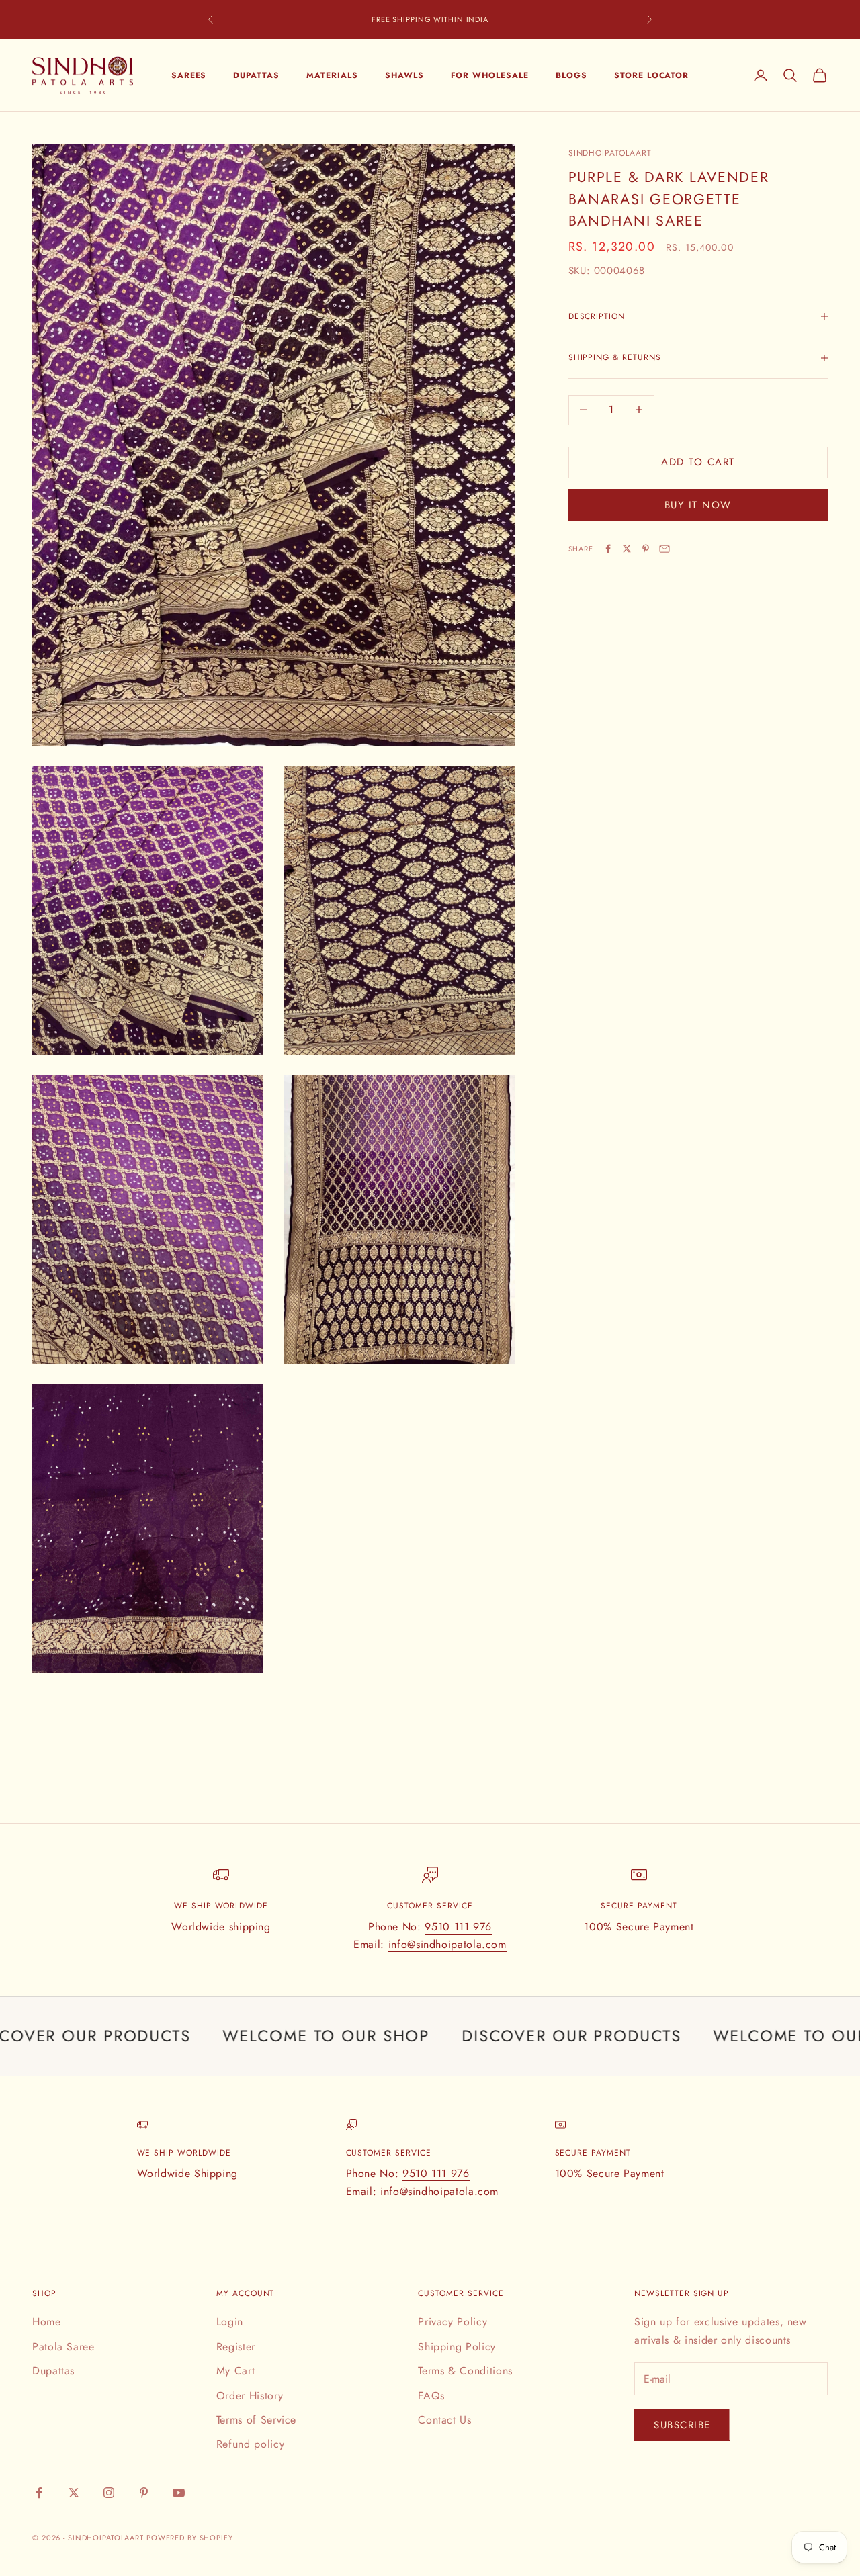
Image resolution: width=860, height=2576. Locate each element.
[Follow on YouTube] (179, 2493)
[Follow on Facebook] (39, 2493)
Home (47, 2322)
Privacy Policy (453, 2322)
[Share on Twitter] (627, 549)
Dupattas (256, 75)
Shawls (404, 75)
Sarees (189, 75)
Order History (250, 2396)
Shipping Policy (457, 2347)
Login (230, 2322)
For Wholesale (490, 75)
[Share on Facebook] (608, 549)
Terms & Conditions (465, 2371)
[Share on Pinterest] (646, 549)
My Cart (235, 2371)
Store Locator (651, 75)
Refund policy (250, 2444)
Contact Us (444, 2420)
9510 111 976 (458, 1927)
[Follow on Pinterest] (144, 2493)
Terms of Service (256, 2420)
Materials (332, 75)
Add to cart (698, 462)
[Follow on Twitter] (74, 2493)
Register (236, 2347)
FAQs (431, 2396)
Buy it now (698, 505)
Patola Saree (63, 2347)
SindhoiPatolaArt (610, 153)
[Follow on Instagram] (109, 2493)
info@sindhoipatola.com (447, 1944)
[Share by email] (664, 549)
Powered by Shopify (190, 2538)
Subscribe (682, 2425)
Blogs (571, 75)
